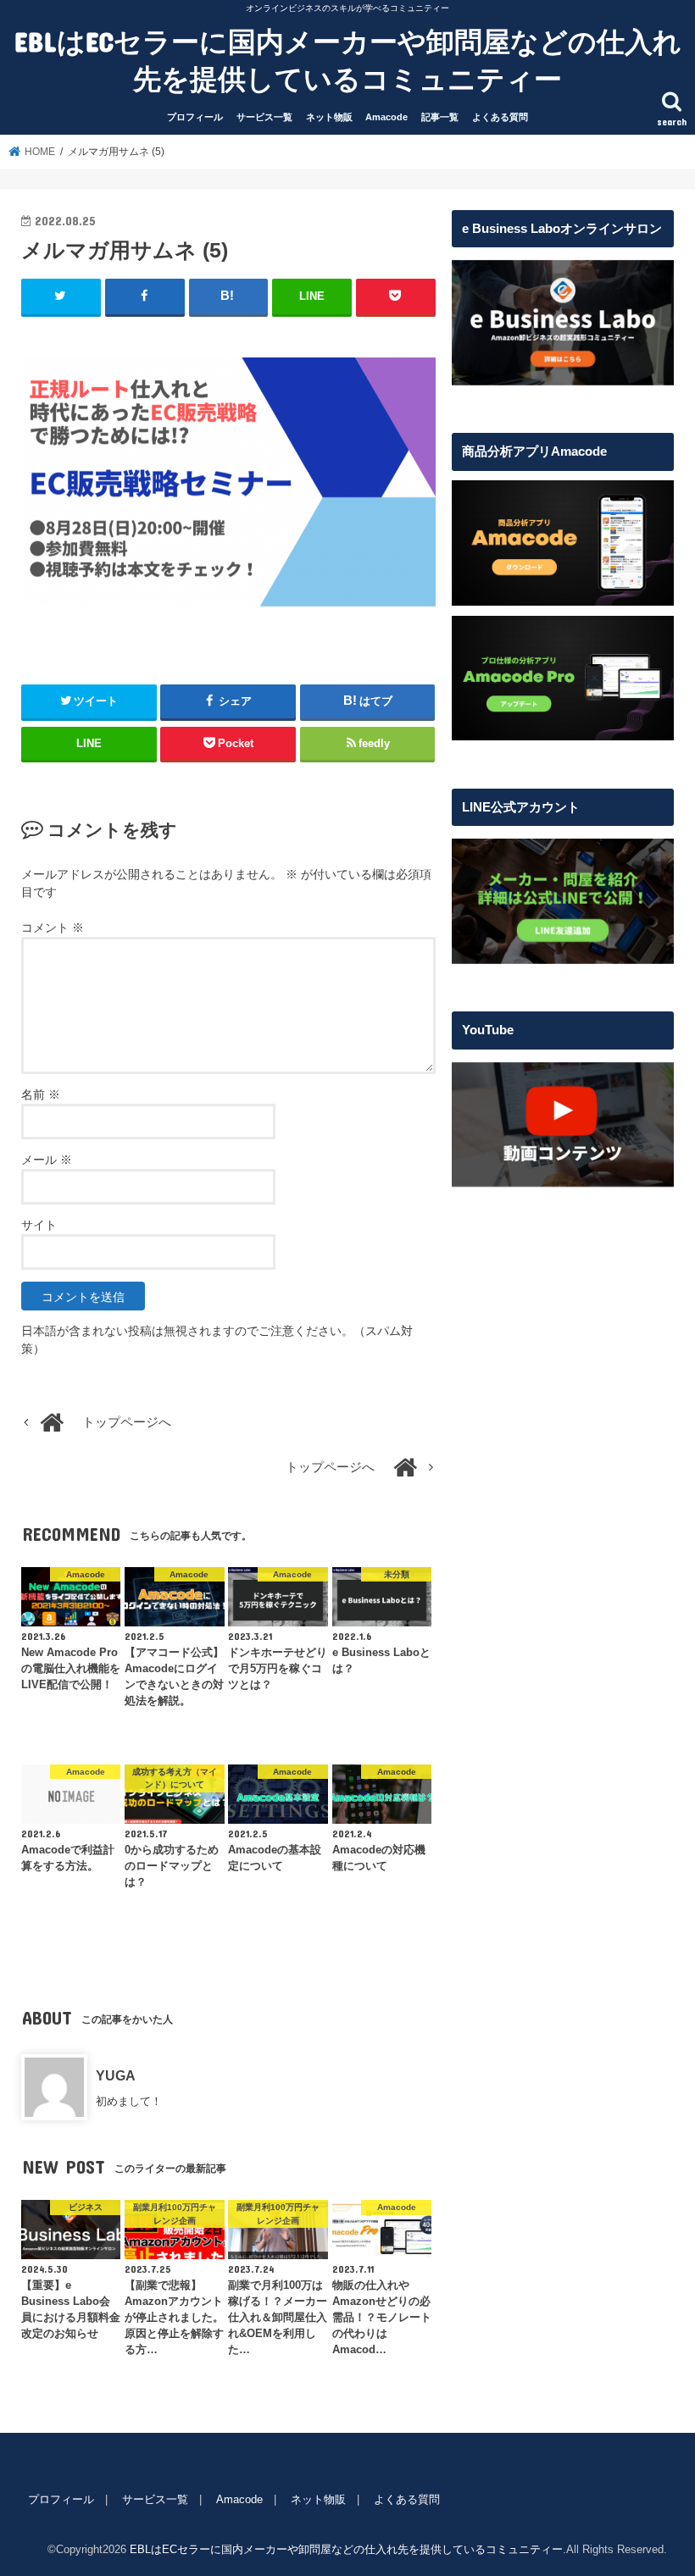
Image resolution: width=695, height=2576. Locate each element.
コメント (53, 928)
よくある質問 (500, 117)
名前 (41, 1094)
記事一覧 (440, 117)
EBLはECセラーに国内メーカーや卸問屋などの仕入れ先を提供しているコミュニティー (347, 60)
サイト (39, 1225)
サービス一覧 (264, 117)
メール (47, 1160)
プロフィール (195, 117)
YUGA (116, 2075)
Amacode (386, 117)
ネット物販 (329, 117)
